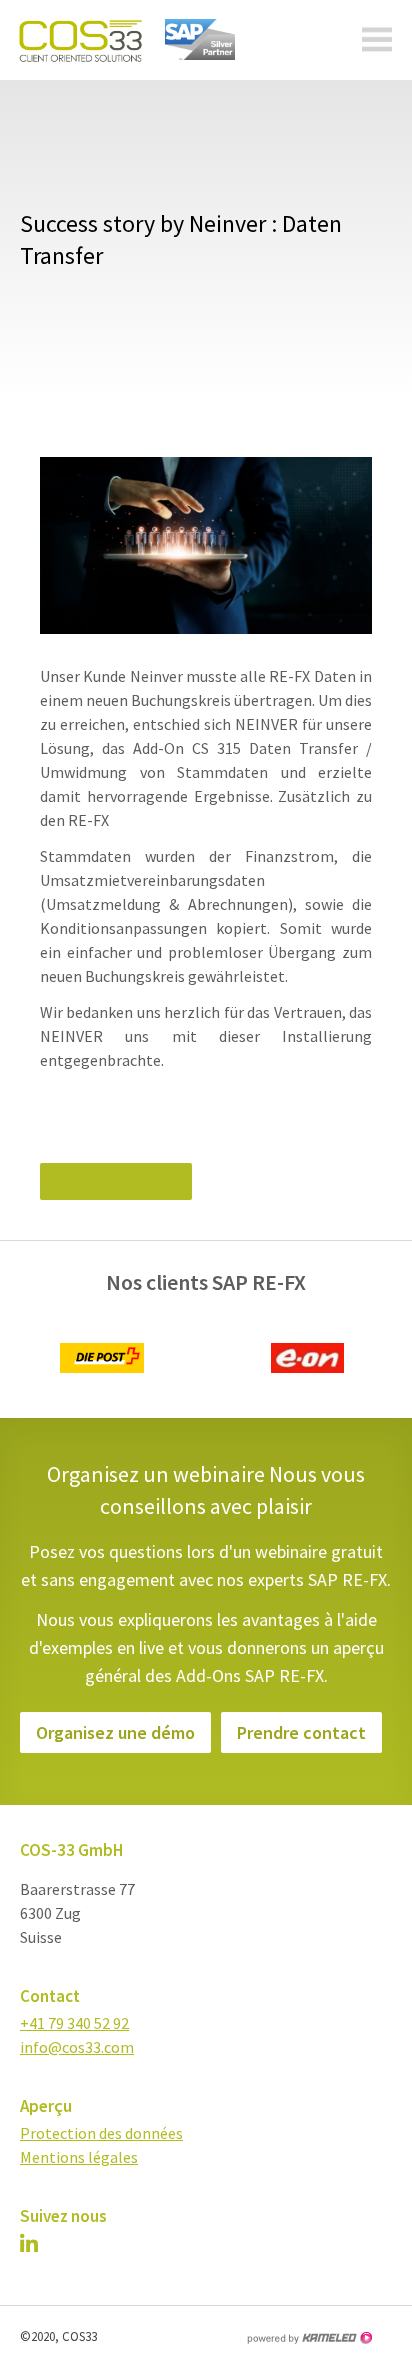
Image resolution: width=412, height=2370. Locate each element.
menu (377, 40)
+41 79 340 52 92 (74, 2023)
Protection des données (101, 2133)
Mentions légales (79, 2157)
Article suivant (116, 1181)
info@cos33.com (77, 2047)
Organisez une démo (115, 1732)
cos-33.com (75, 40)
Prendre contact (301, 1732)
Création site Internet (309, 2338)
